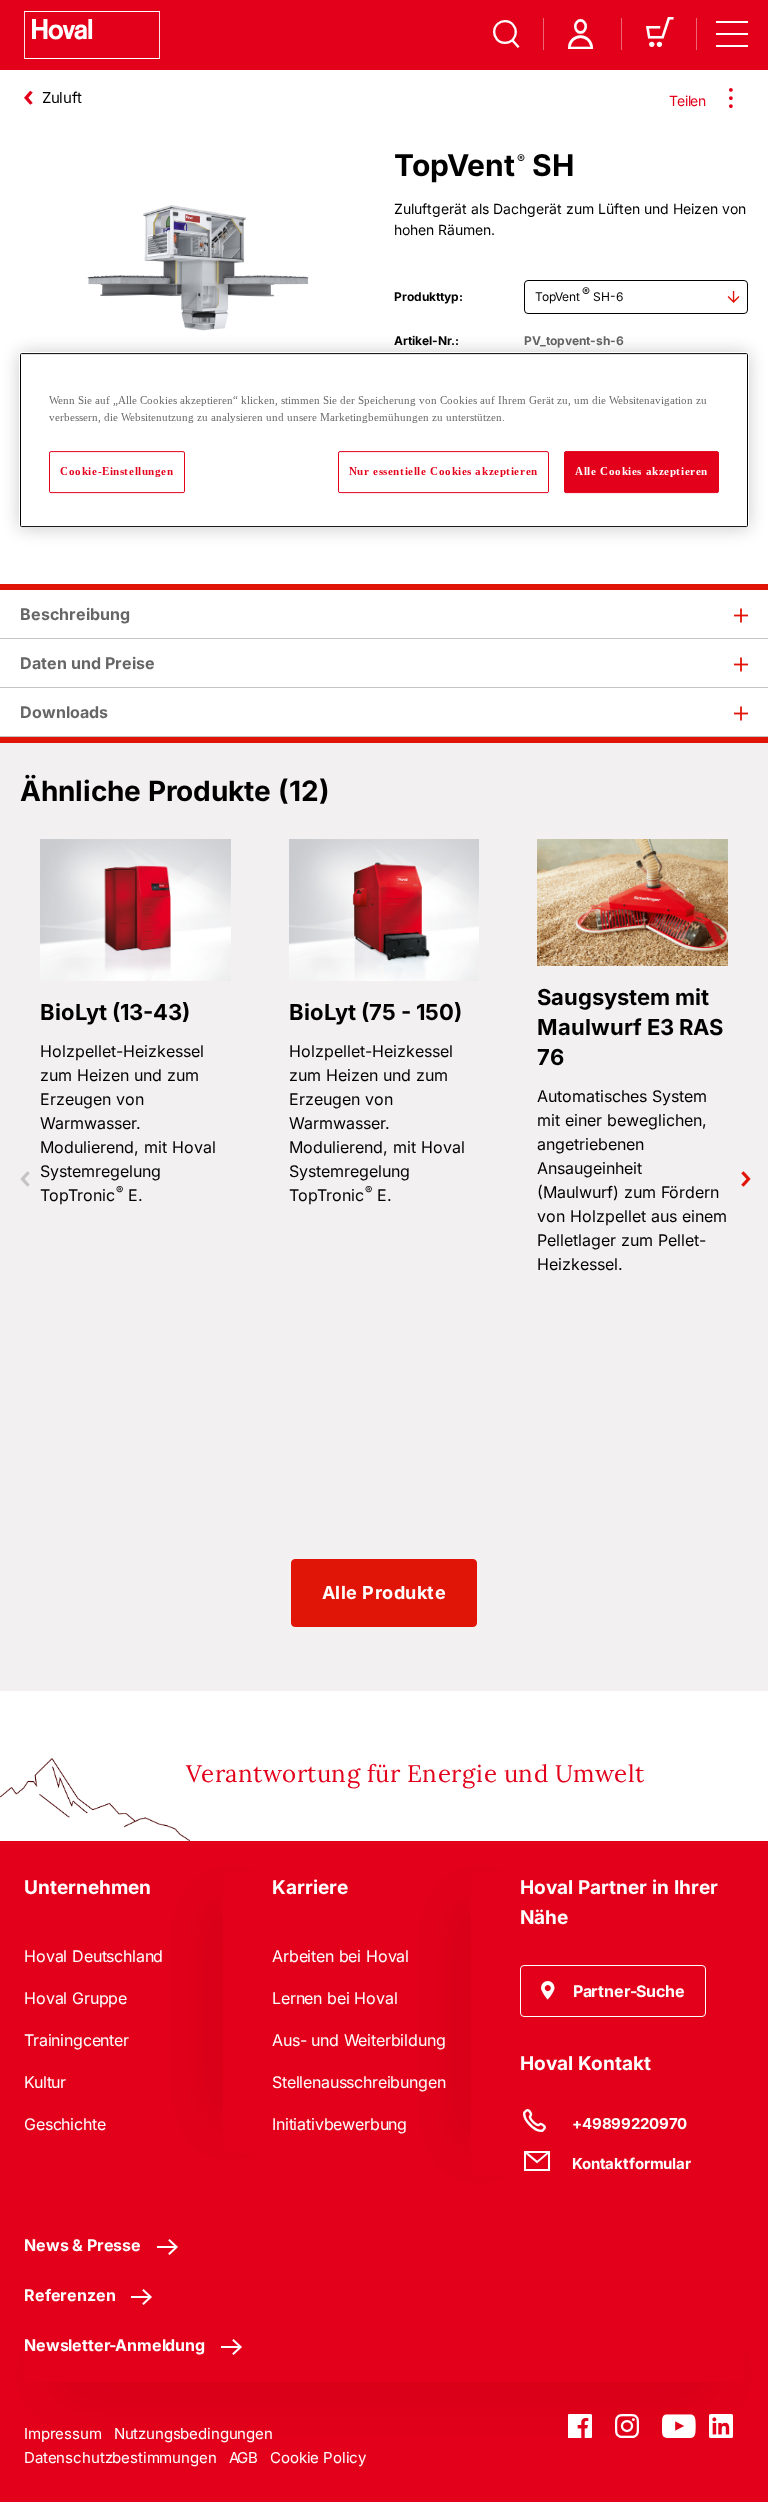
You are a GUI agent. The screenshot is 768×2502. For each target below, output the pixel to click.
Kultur (45, 2082)
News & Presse (82, 2245)
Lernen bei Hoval (334, 1998)
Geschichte (64, 2124)
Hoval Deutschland (93, 1956)
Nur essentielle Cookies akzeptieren (443, 472)
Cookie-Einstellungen (116, 472)
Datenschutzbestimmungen (120, 2457)
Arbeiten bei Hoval (340, 1956)
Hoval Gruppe (75, 1998)
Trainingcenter (76, 2040)
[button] (613, 1991)
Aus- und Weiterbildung (358, 2040)
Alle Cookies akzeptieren (641, 472)
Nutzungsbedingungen (193, 2433)
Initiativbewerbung (339, 2124)
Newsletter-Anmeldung (114, 2345)
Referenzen (69, 2295)
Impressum (63, 2433)
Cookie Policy (318, 2457)
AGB (244, 2457)
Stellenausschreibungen (358, 2082)
